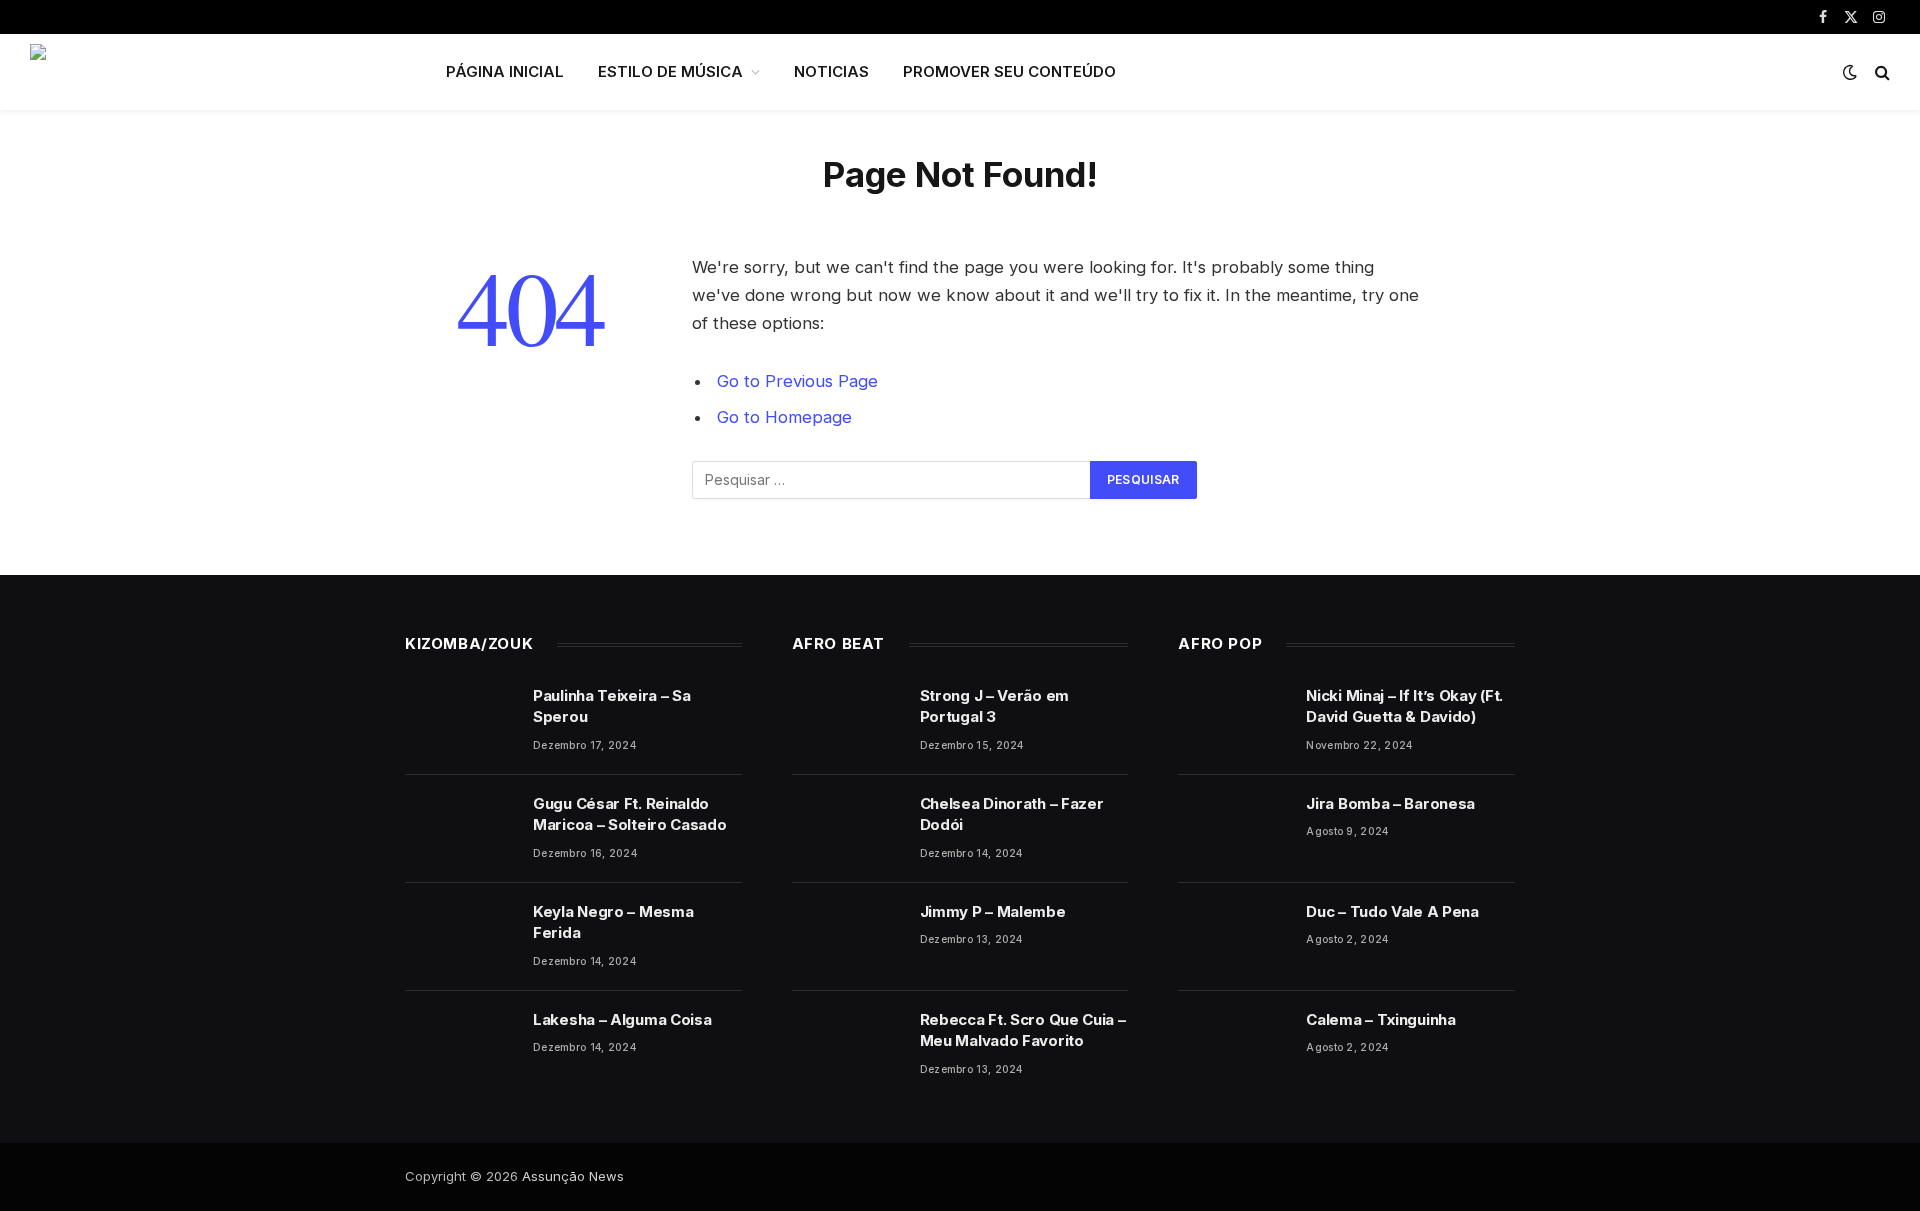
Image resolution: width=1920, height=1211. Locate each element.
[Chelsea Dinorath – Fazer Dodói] (847, 829)
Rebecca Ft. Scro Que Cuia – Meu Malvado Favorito (1023, 1030)
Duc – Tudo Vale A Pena (1392, 911)
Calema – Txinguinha (1380, 1019)
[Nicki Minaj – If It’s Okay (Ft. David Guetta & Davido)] (1233, 721)
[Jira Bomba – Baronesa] (1233, 829)
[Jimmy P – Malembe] (847, 937)
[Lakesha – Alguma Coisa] (460, 1045)
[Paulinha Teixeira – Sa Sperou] (460, 721)
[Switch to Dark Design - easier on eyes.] (1850, 72)
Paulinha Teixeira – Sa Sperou (611, 706)
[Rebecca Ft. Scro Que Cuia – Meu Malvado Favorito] (847, 1045)
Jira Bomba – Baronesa (1390, 803)
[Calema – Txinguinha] (1233, 1045)
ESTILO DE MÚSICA (670, 71)
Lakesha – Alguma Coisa (622, 1019)
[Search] (1880, 72)
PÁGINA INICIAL (505, 71)
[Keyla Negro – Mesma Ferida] (460, 937)
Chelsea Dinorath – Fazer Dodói (1012, 814)
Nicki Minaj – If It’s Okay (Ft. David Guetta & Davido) (1404, 706)
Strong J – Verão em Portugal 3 (994, 706)
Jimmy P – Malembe (993, 911)
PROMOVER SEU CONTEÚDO (1009, 71)
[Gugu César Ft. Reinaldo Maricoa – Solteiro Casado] (460, 829)
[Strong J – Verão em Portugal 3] (847, 721)
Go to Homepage (784, 417)
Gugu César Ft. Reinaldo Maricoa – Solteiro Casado (630, 814)
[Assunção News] (212, 72)
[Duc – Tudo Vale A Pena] (1233, 937)
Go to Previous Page (797, 381)
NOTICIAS (831, 71)
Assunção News (573, 1176)
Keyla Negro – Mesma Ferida (613, 922)
